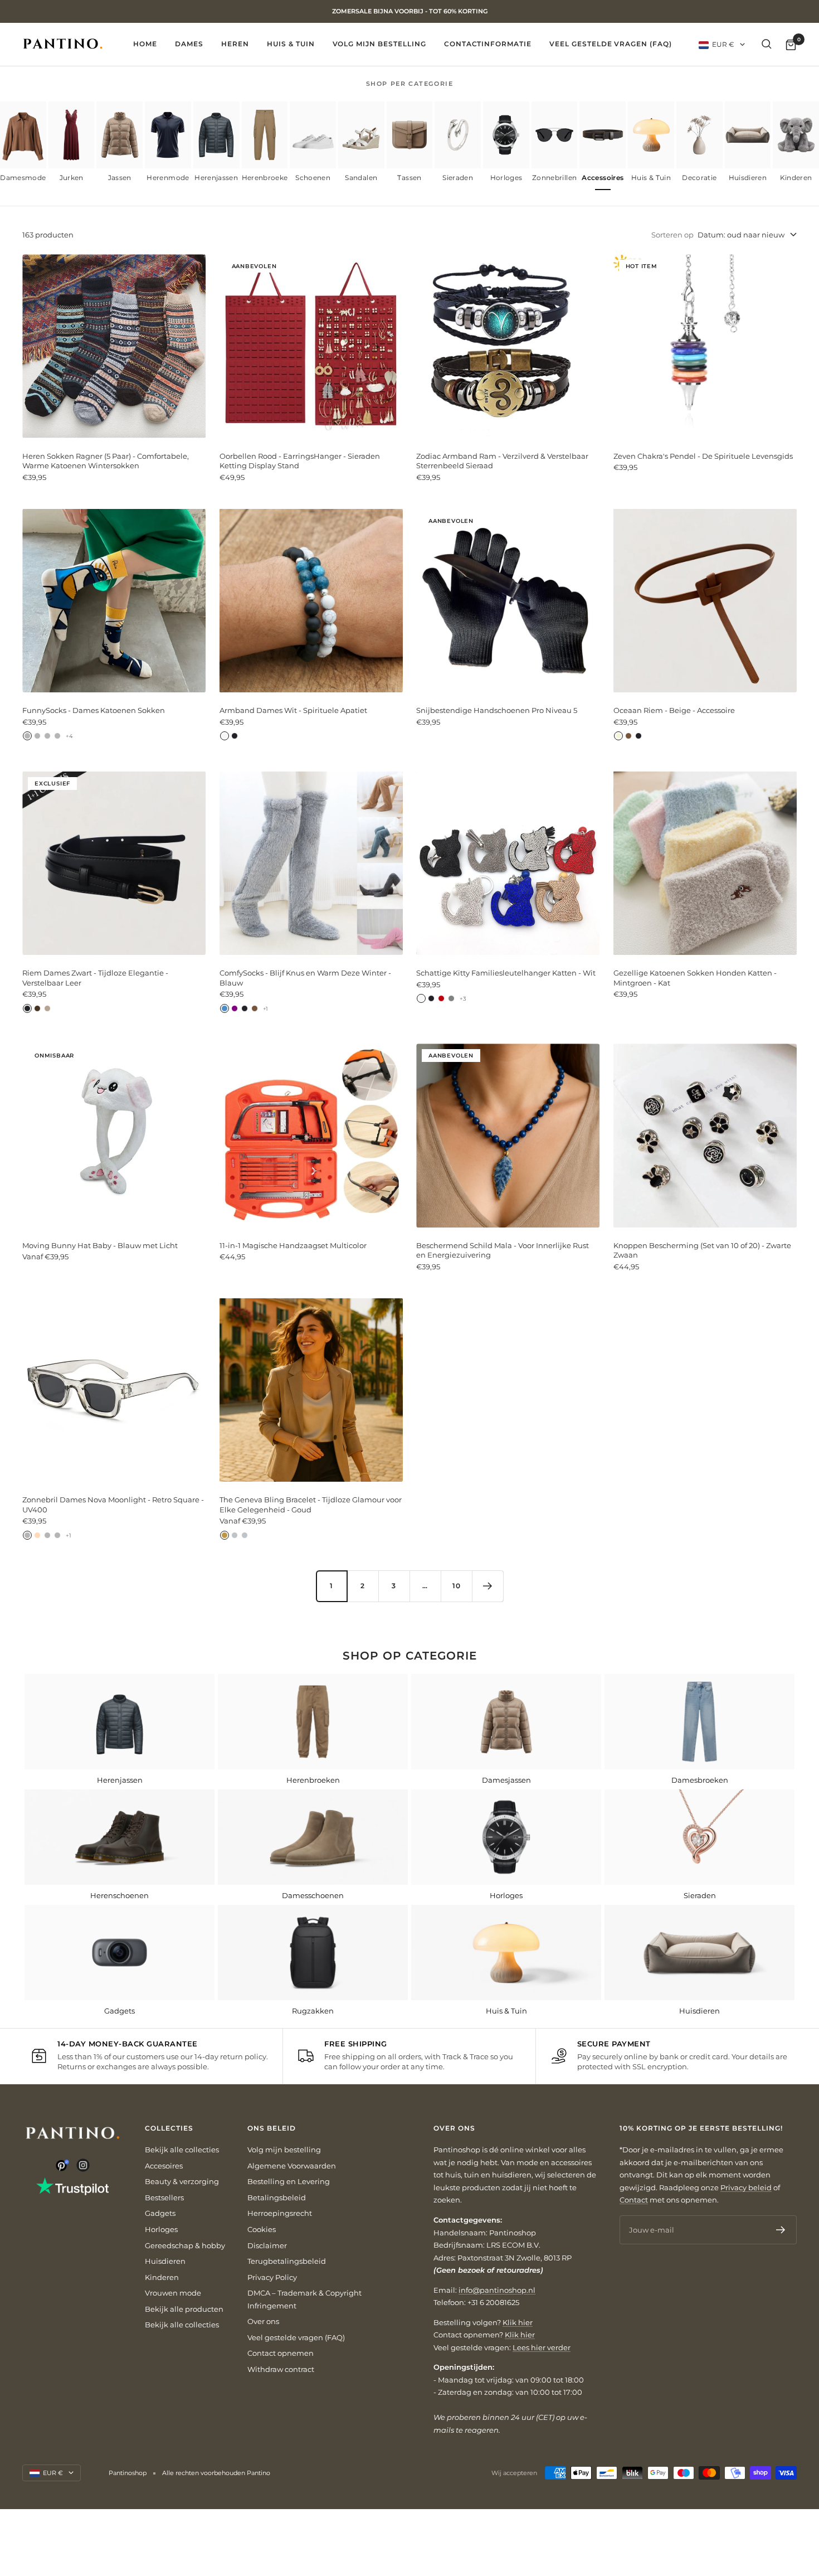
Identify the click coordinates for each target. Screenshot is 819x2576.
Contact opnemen (281, 2353)
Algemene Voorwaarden (292, 2166)
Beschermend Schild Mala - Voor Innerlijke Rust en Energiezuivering (503, 1250)
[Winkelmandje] (791, 44)
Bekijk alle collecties (182, 2150)
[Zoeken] (767, 44)
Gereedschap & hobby (185, 2245)
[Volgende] (487, 1586)
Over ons (263, 2321)
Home (145, 44)
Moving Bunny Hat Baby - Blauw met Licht (100, 1245)
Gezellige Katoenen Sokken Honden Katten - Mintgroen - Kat (695, 978)
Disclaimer (267, 2245)
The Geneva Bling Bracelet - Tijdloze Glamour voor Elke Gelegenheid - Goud (311, 1505)
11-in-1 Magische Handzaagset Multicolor (293, 1245)
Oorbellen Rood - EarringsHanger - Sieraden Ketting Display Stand (300, 461)
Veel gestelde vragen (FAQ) (611, 44)
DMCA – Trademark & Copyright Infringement (304, 2299)
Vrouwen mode (173, 2293)
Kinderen (162, 2277)
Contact (634, 2200)
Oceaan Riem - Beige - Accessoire (674, 710)
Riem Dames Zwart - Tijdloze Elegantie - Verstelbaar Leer (95, 978)
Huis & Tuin (291, 44)
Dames (189, 44)
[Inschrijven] (781, 2230)
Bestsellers (164, 2197)
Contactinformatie (488, 44)
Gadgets (160, 2213)
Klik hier (518, 2322)
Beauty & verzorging (182, 2181)
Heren (235, 44)
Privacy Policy (272, 2277)
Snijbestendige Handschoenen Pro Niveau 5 (497, 710)
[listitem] (23, 146)
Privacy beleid (746, 2187)
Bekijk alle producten (184, 2309)
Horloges (161, 2229)
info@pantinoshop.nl (497, 2290)
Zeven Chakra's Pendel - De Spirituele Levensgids (703, 456)
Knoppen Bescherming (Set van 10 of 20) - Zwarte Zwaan (702, 1250)
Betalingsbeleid (277, 2197)
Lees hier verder (542, 2347)
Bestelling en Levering (289, 2181)
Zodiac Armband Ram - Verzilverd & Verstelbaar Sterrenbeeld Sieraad (502, 461)
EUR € (723, 44)
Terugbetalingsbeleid (287, 2261)
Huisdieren (165, 2261)
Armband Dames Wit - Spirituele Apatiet (293, 710)
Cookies (262, 2229)
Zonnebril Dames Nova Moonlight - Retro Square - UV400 (113, 1505)
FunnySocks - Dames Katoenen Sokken (94, 710)
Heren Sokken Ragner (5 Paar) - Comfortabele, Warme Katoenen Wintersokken (106, 461)
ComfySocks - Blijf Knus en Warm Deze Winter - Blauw (305, 978)
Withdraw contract (281, 2369)
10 (457, 1586)
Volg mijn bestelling (379, 44)
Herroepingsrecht (280, 2213)
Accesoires (164, 2166)
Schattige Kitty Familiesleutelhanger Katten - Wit (506, 973)
